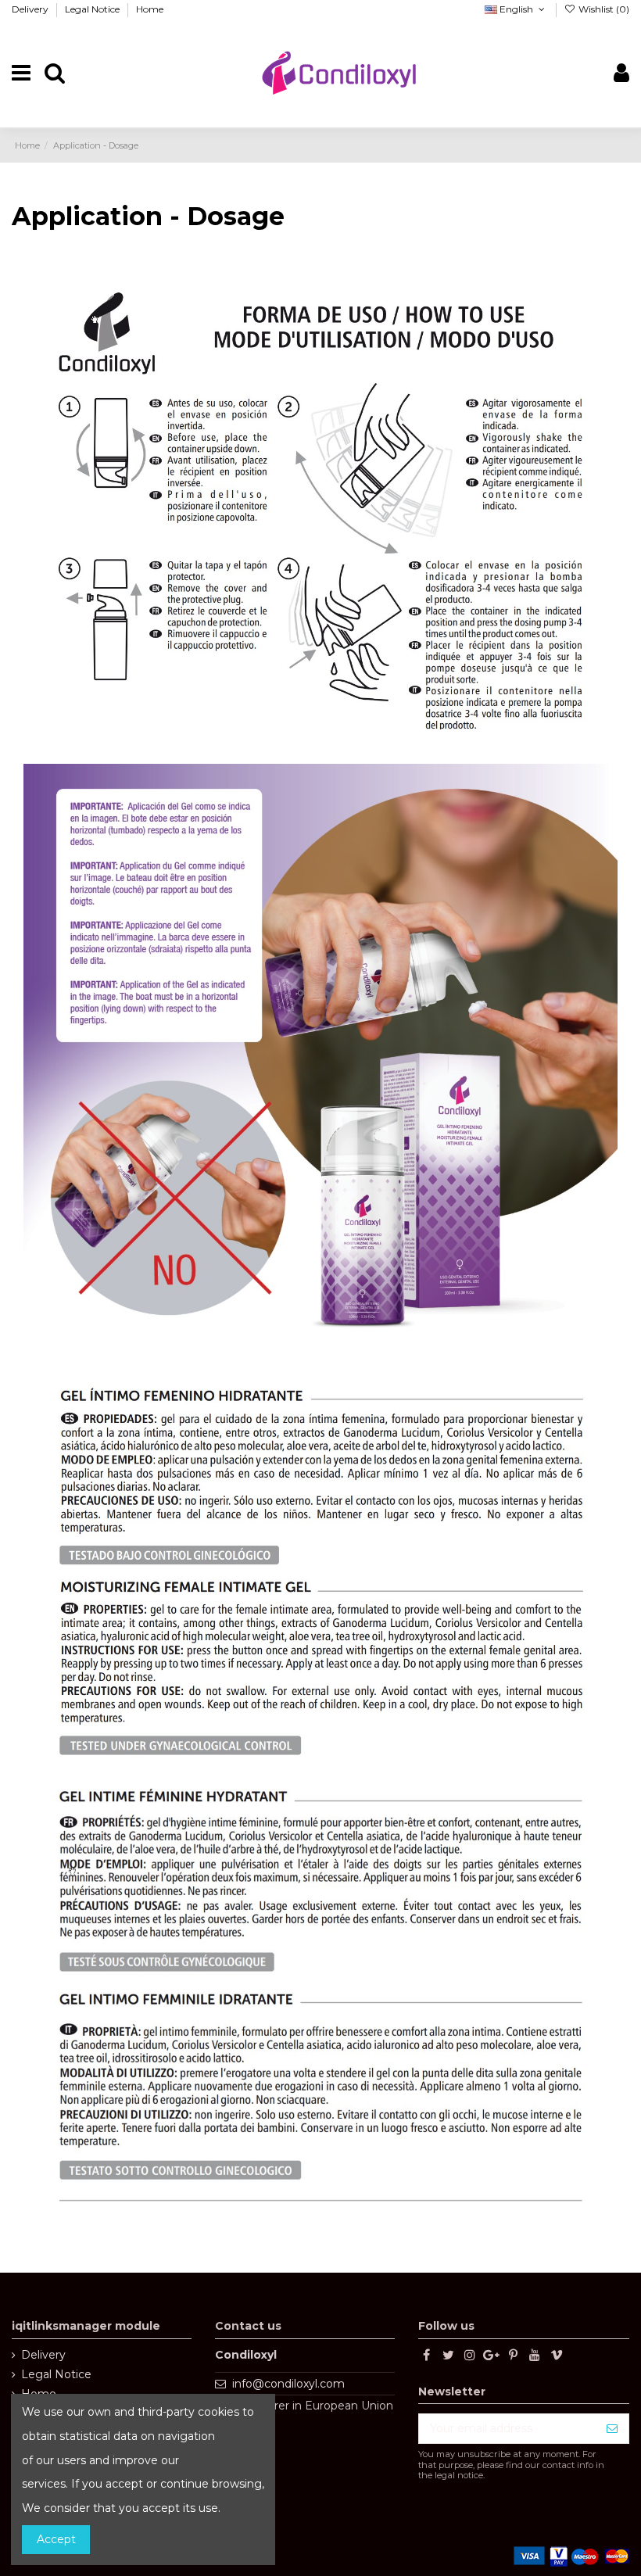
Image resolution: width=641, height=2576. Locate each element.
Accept (56, 2539)
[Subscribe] (612, 2429)
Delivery (31, 9)
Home (150, 9)
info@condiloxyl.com (288, 2384)
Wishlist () (603, 9)
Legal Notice (93, 9)
